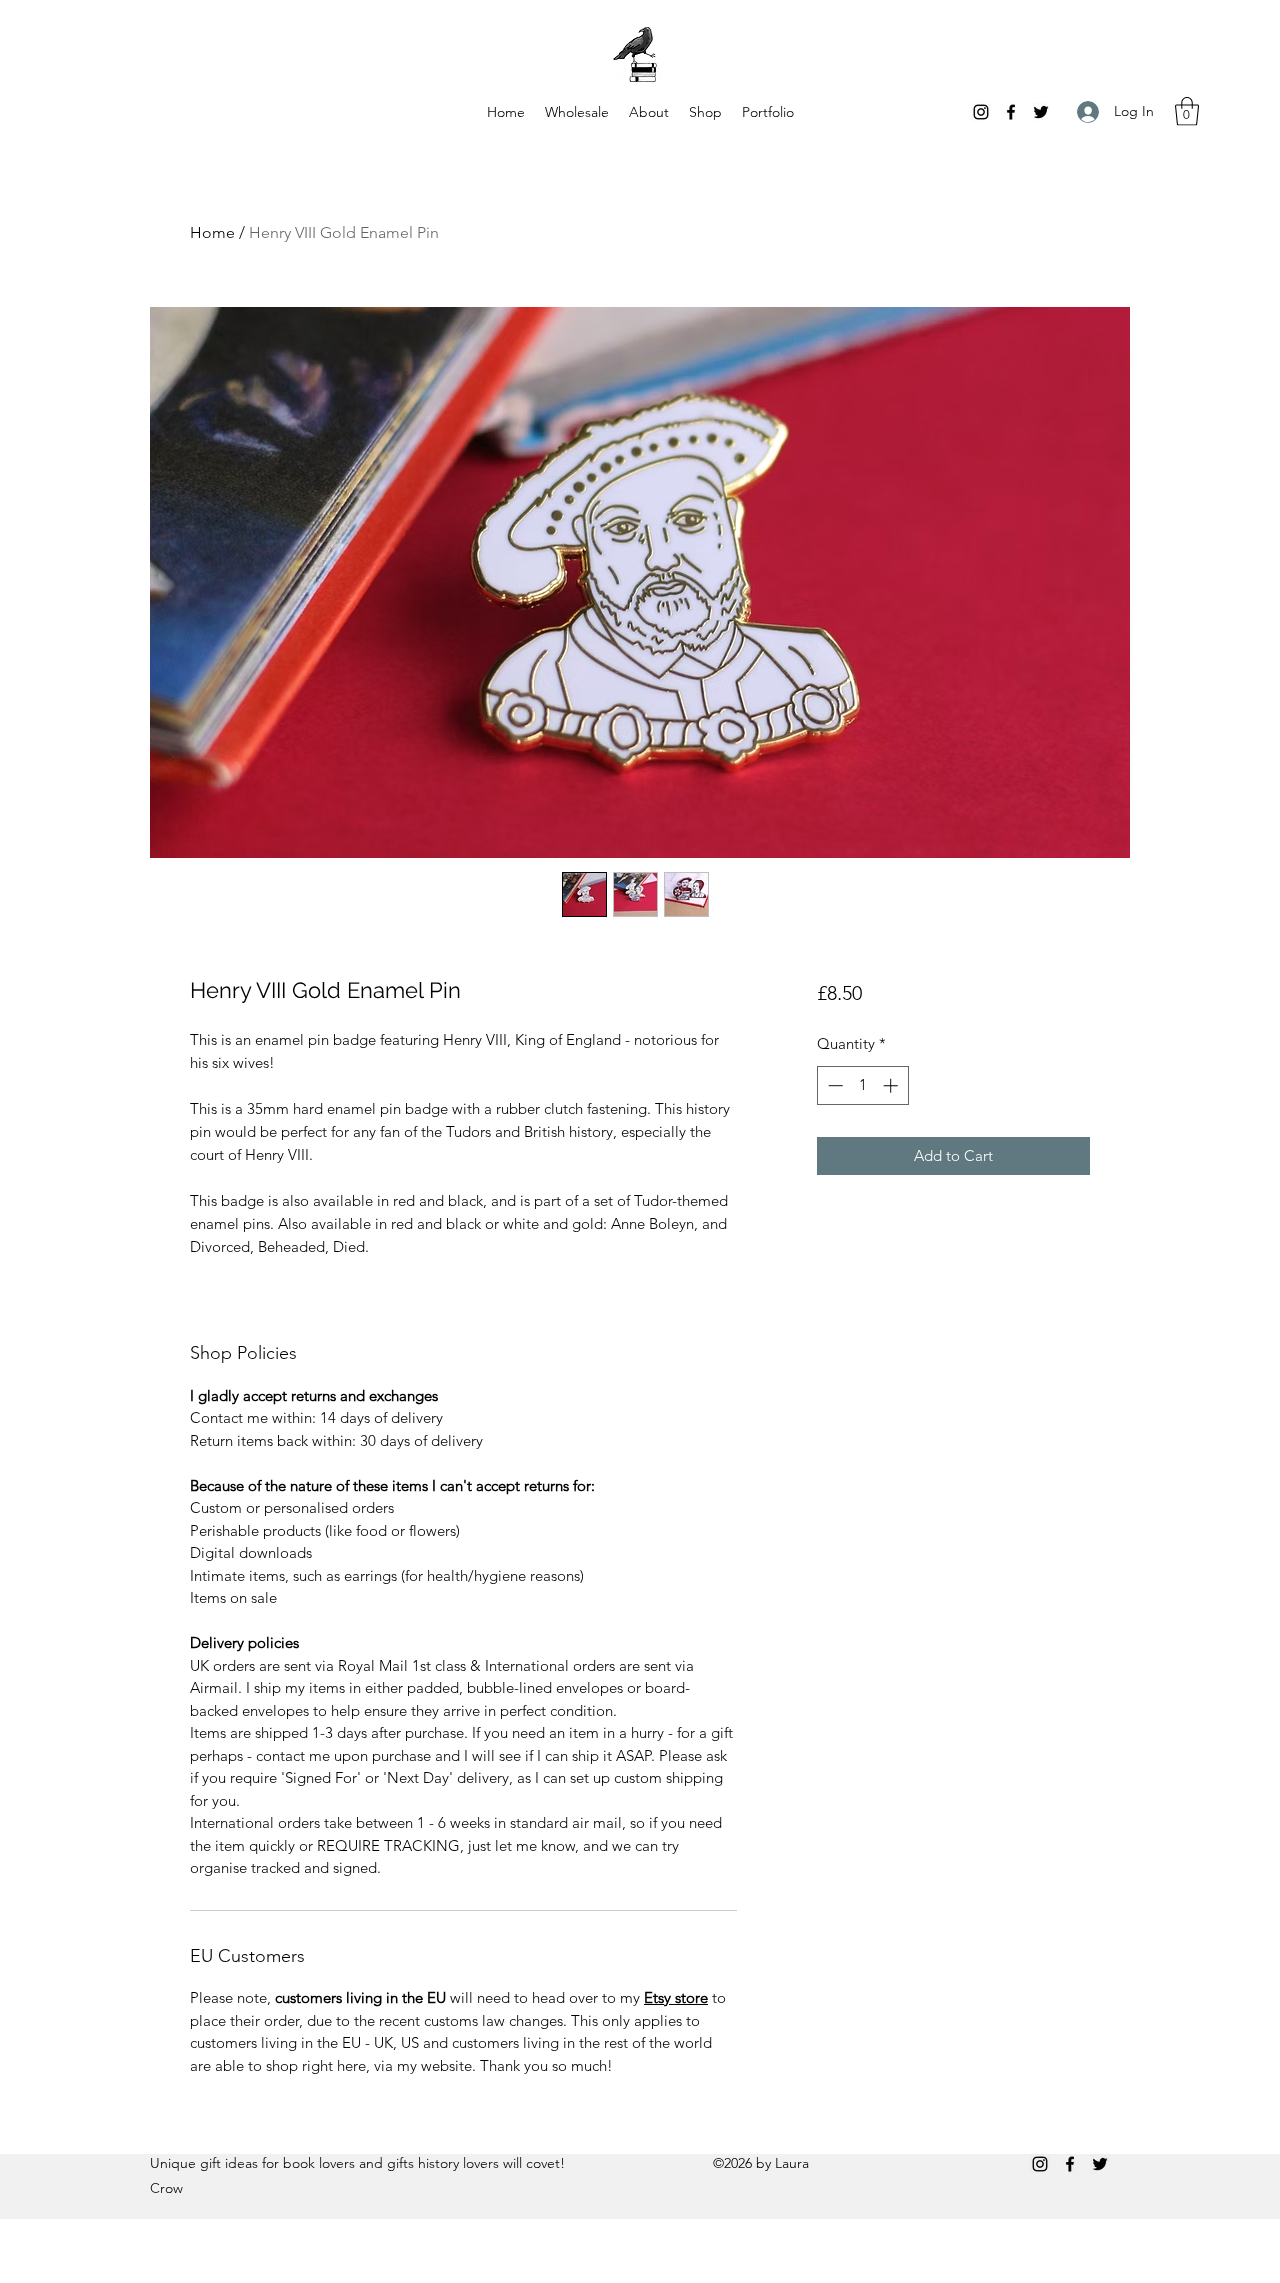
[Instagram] (981, 112)
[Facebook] (1011, 112)
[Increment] (892, 1085)
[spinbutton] (862, 1085)
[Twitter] (1041, 112)
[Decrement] (833, 1085)
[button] (1187, 111)
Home (212, 232)
